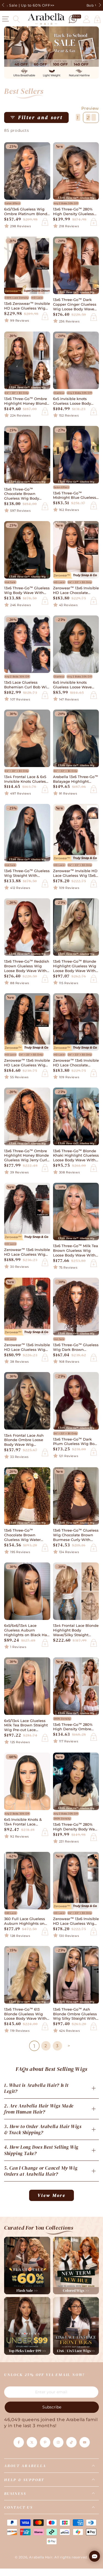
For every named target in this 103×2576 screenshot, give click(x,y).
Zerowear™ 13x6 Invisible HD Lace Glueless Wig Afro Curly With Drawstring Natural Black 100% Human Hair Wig (27, 1348)
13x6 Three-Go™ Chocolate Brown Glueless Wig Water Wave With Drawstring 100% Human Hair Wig (25, 1535)
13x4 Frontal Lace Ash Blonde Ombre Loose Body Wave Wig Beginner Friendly (24, 1440)
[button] (16, 19)
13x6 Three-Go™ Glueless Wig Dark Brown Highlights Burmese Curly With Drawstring (76, 1348)
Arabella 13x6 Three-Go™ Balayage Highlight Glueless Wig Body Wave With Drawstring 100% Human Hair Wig (76, 779)
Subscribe (52, 2407)
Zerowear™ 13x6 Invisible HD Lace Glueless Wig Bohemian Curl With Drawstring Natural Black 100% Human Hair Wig (27, 1063)
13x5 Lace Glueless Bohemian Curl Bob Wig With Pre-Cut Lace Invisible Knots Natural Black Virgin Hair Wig (27, 685)
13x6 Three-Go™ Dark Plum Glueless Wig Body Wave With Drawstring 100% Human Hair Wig (76, 1442)
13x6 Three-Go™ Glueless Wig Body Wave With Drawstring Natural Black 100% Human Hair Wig (27, 591)
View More (52, 2195)
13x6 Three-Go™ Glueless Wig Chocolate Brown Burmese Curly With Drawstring (76, 1535)
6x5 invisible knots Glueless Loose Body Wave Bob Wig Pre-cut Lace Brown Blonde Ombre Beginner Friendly (74, 401)
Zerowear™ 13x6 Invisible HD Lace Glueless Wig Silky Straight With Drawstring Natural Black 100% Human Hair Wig (76, 1921)
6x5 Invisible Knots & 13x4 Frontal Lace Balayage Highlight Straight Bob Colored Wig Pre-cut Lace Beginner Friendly (23, 1822)
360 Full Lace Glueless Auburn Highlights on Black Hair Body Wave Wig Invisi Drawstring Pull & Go (25, 1921)
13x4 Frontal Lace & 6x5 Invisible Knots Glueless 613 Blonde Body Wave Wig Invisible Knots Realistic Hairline (26, 779)
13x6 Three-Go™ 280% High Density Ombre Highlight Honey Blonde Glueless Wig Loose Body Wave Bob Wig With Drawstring (75, 1727)
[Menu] (5, 19)
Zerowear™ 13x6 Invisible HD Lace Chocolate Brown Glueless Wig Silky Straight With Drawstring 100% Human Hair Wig (76, 591)
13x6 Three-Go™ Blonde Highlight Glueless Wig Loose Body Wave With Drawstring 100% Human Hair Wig (76, 966)
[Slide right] (99, 6)
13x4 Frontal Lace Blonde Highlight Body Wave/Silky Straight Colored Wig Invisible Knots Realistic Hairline (76, 1631)
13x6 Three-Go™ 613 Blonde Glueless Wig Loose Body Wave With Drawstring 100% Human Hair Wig (27, 2014)
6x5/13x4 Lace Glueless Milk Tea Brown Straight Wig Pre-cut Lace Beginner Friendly (26, 1726)
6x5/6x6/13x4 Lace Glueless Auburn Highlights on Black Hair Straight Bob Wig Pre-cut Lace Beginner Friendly (27, 1631)
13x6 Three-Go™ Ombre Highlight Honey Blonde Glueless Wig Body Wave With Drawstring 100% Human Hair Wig (27, 401)
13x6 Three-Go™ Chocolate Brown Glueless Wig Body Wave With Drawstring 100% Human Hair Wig (25, 494)
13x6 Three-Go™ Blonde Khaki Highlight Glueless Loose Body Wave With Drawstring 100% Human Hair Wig (76, 1156)
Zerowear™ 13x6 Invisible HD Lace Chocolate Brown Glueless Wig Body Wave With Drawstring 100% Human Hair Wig (76, 1063)
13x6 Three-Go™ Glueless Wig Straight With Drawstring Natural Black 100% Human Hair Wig (27, 874)
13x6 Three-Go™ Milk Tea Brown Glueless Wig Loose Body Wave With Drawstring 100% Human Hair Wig (76, 1251)
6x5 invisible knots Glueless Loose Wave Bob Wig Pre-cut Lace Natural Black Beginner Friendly (74, 685)
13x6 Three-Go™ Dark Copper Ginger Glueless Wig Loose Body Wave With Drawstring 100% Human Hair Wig (75, 305)
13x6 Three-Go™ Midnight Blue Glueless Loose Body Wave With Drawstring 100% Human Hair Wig (76, 496)
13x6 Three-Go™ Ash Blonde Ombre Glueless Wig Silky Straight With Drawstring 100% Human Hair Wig (76, 2014)
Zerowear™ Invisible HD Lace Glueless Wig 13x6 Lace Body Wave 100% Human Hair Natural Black (75, 874)
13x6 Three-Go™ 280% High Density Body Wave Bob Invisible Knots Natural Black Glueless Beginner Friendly (76, 1827)
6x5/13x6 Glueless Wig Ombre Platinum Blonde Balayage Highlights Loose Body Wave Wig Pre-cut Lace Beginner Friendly (27, 212)
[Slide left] (4, 6)
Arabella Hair (41, 2557)
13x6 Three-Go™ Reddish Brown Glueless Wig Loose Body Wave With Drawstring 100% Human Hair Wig (27, 966)
